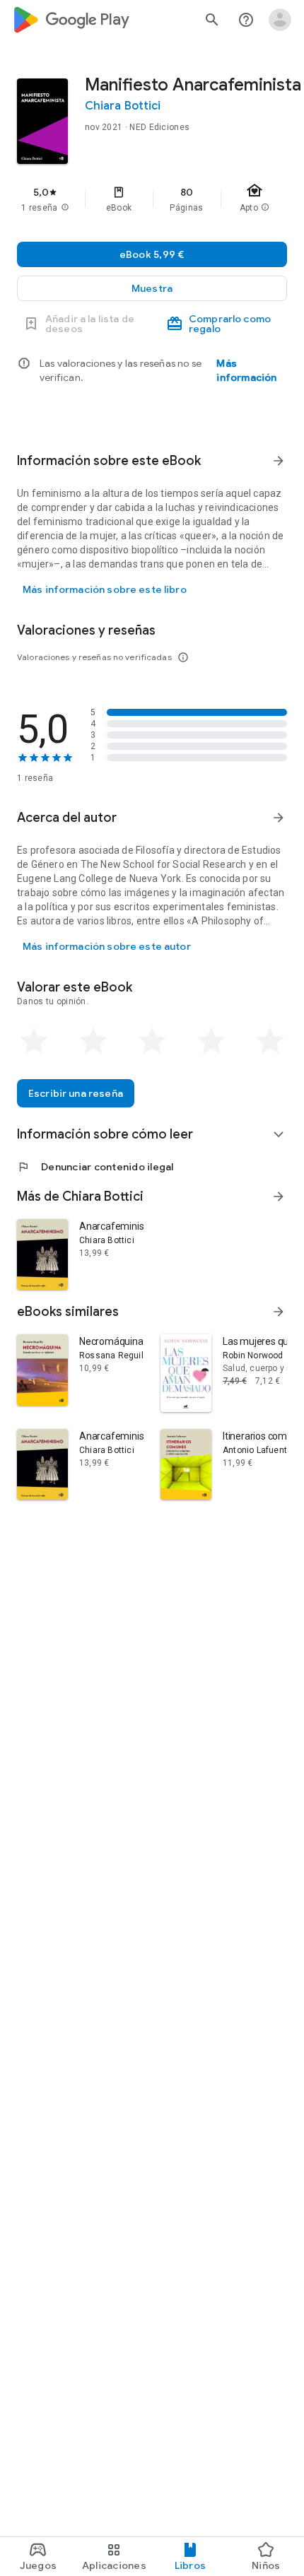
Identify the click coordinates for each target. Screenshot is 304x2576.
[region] (152, 199)
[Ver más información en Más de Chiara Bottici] (279, 1196)
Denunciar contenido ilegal (95, 1167)
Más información (246, 370)
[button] (152, 288)
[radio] (34, 1041)
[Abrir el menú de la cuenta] (280, 20)
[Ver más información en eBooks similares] (279, 1312)
